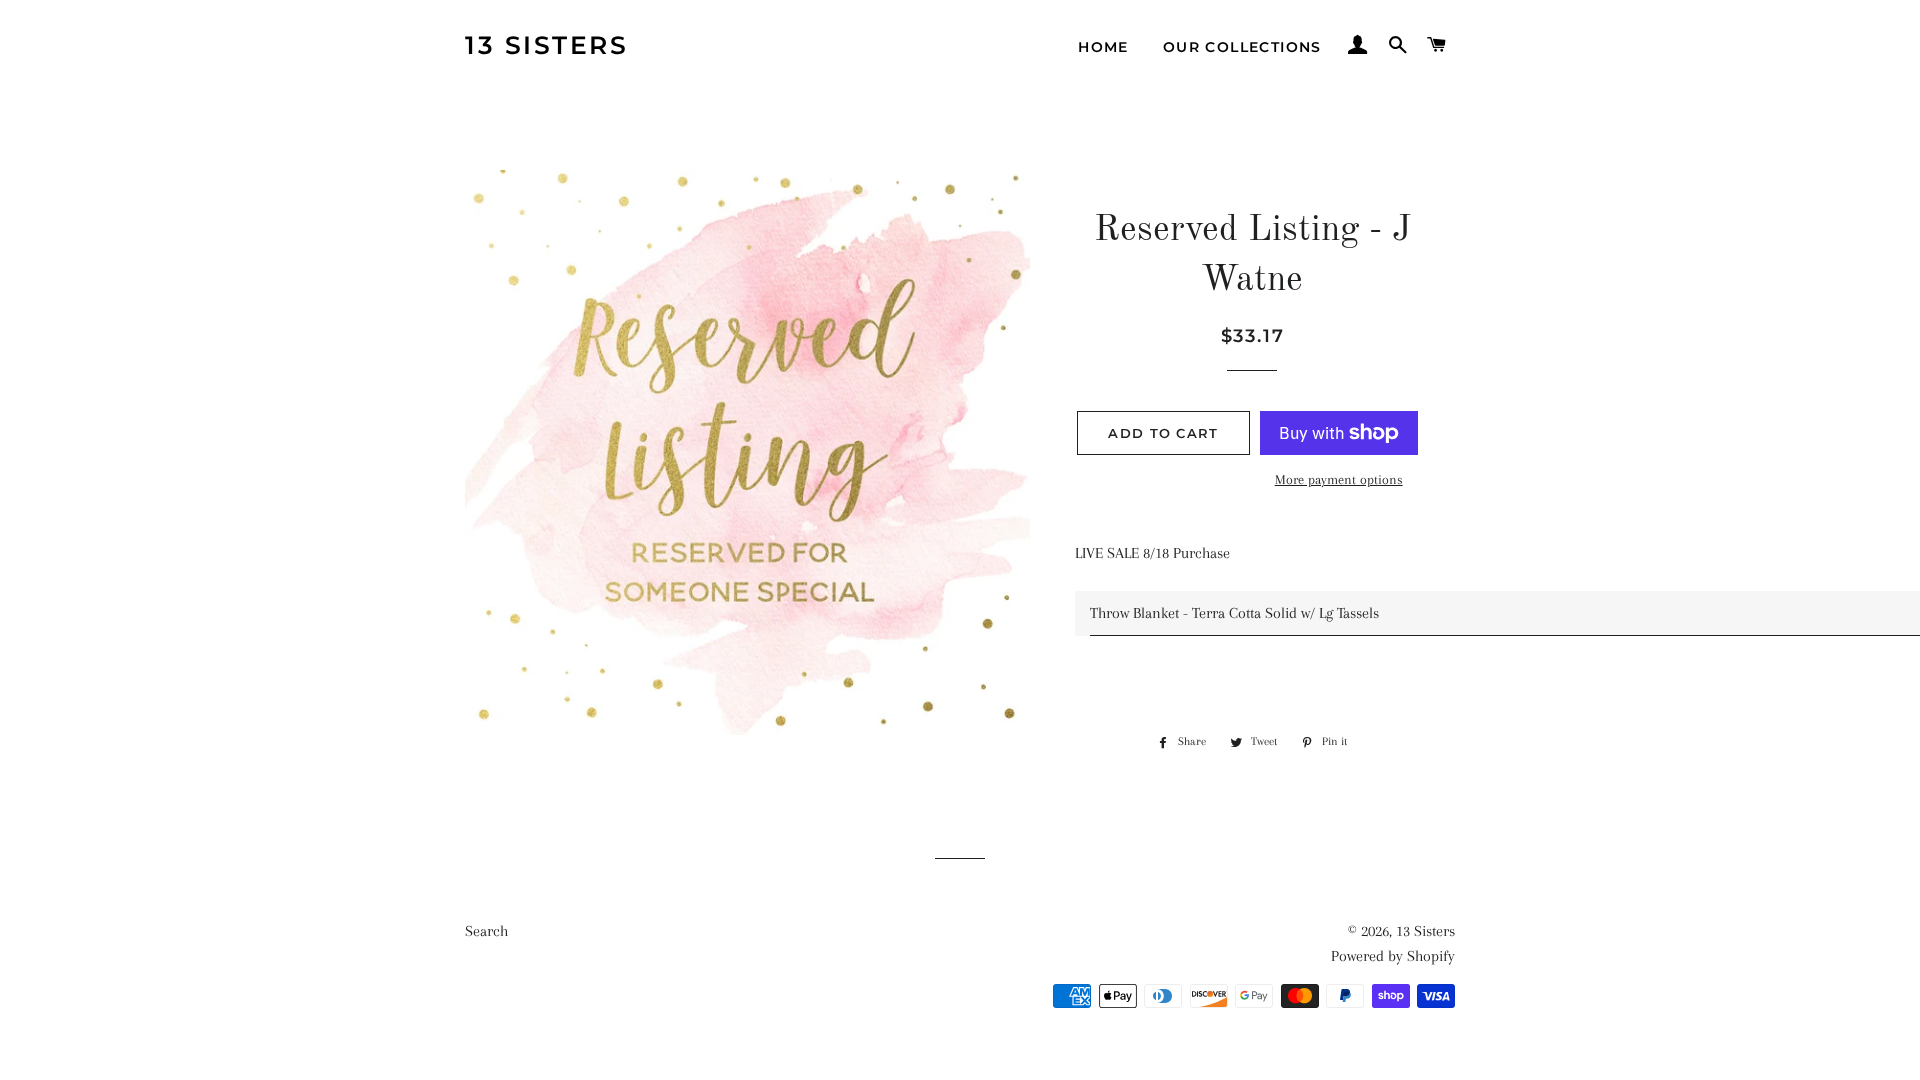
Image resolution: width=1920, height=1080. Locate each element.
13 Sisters (546, 45)
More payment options (1339, 479)
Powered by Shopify (1393, 956)
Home (1103, 47)
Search (486, 931)
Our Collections (1242, 47)
